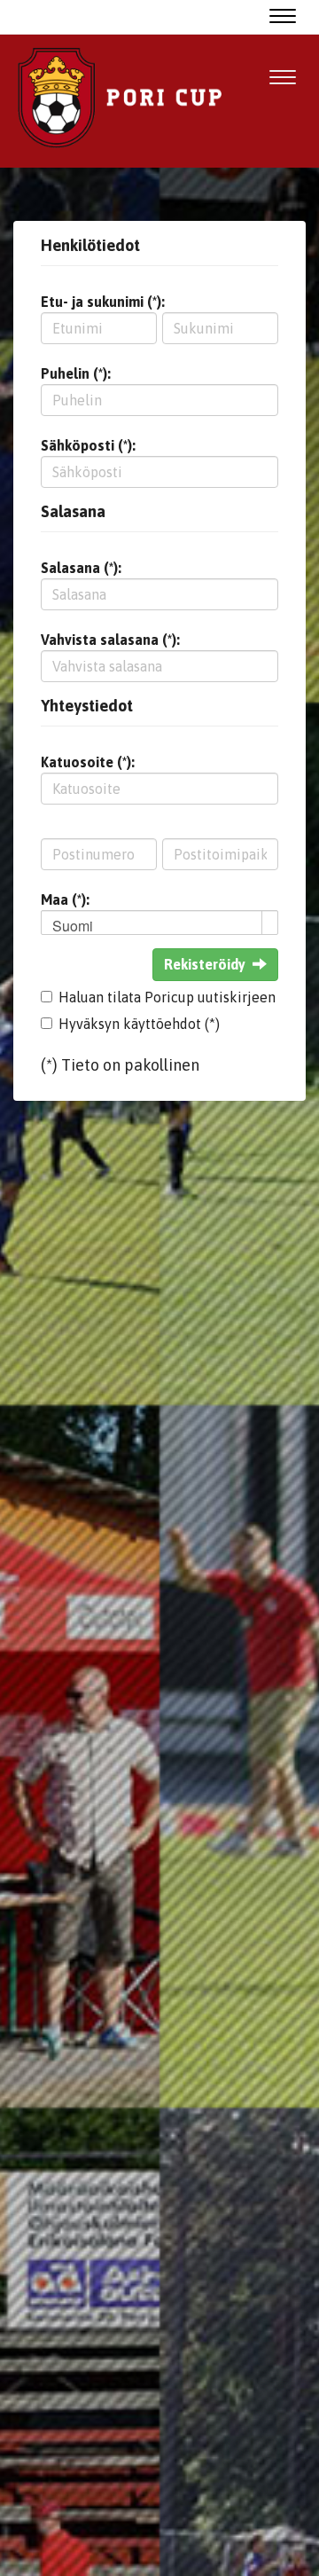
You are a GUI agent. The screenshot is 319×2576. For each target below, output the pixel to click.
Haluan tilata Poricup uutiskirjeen (167, 997)
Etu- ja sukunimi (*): (103, 302)
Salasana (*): (81, 568)
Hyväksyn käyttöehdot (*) (139, 1024)
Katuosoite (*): (88, 762)
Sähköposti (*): (88, 445)
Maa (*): (65, 899)
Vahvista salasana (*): (110, 640)
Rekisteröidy (205, 964)
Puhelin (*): (76, 373)
